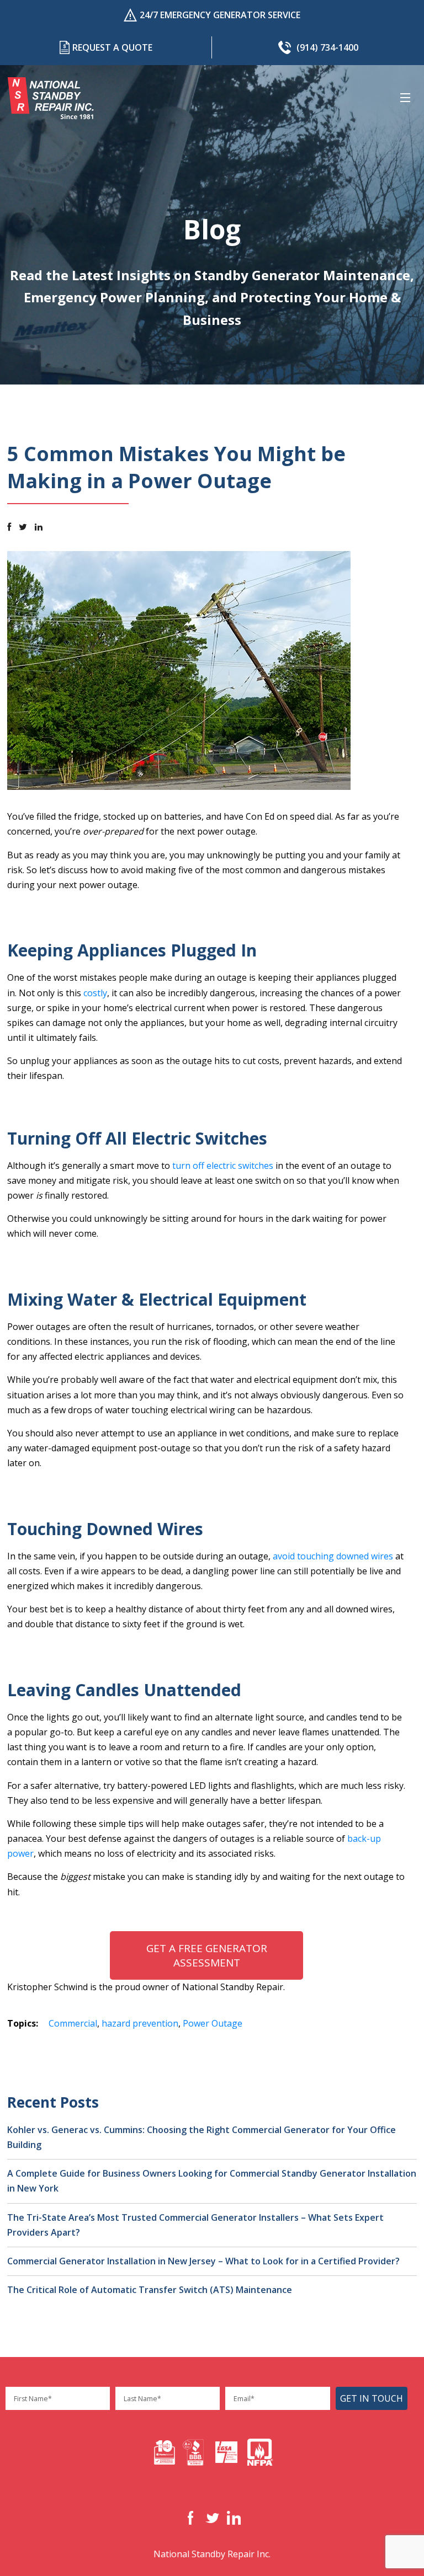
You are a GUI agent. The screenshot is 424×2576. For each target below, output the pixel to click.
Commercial (73, 2023)
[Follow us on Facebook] (9, 527)
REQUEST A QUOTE (112, 47)
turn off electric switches (223, 1166)
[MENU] (407, 98)
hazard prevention (140, 2023)
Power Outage (213, 2023)
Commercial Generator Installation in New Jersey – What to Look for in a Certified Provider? (203, 2261)
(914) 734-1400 (327, 47)
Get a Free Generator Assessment (207, 1955)
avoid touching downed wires (333, 1556)
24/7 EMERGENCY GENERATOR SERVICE (220, 15)
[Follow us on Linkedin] (39, 527)
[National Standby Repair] (51, 98)
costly (95, 993)
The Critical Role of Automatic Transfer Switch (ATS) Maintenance (150, 2290)
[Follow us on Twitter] (23, 527)
